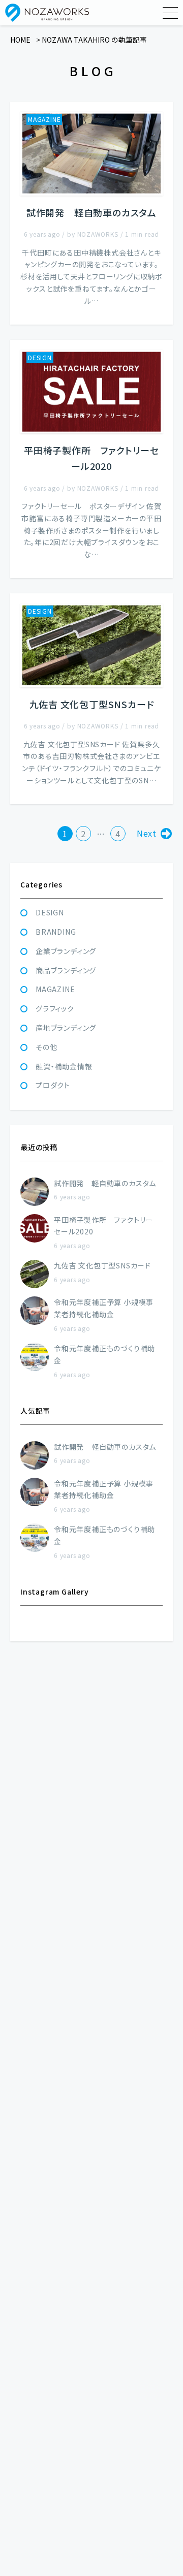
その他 (46, 1047)
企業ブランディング (66, 951)
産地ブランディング (66, 1028)
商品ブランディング (66, 970)
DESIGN (50, 912)
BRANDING (56, 932)
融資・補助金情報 (64, 1066)
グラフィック (55, 1008)
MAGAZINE (55, 989)
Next (147, 833)
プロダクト (53, 1085)
